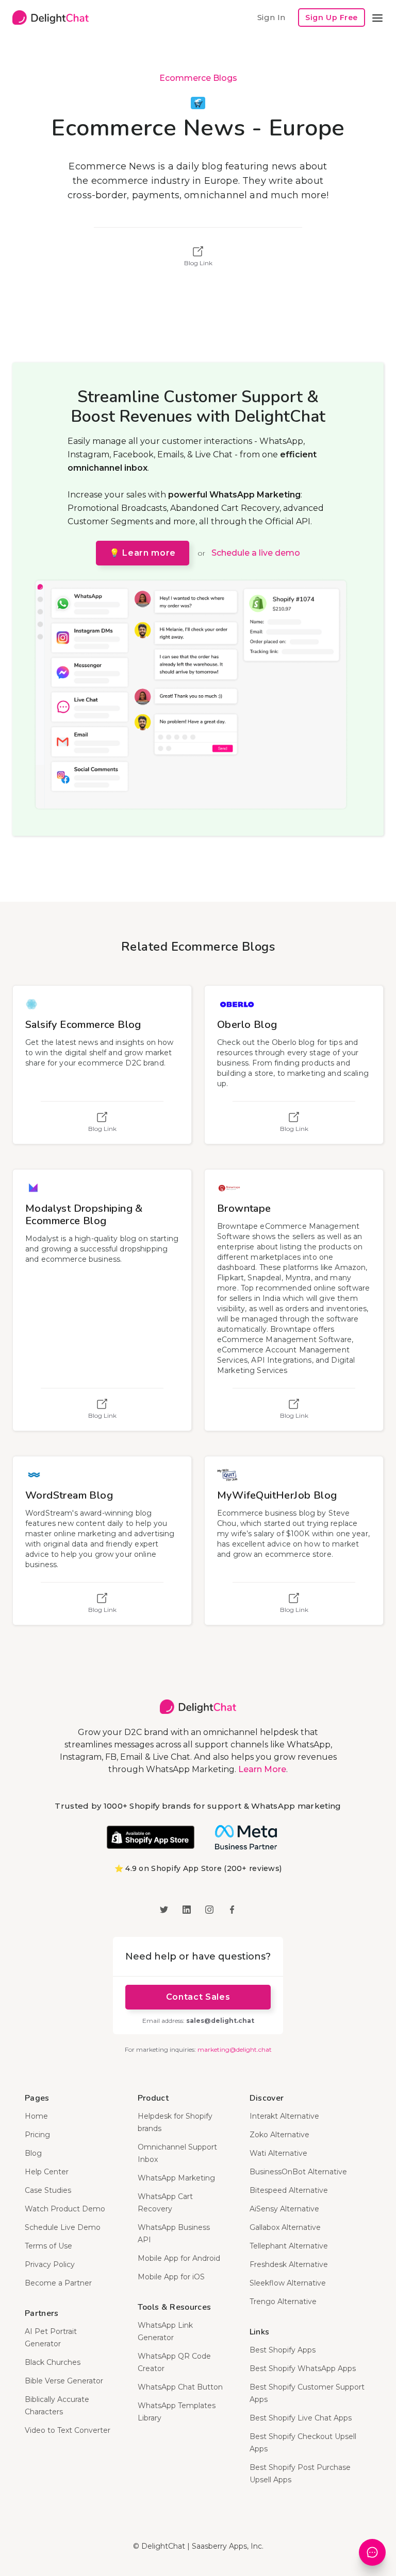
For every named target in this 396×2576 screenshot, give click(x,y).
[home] (51, 18)
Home (36, 2116)
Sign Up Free (332, 18)
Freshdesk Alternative (289, 2264)
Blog (33, 2153)
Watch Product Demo (65, 2209)
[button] (377, 18)
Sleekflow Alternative (288, 2283)
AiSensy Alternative (284, 2209)
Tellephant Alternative (289, 2246)
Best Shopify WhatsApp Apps (303, 2368)
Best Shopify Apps (283, 2350)
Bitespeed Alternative (289, 2190)
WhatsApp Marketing (176, 2178)
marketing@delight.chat (235, 2049)
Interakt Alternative (284, 2116)
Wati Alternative (278, 2153)
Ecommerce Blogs (198, 78)
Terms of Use (48, 2246)
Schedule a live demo (256, 553)
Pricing (37, 2135)
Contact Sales (198, 1997)
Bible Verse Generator (64, 2381)
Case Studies (48, 2190)
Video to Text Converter (68, 2430)
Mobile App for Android (179, 2258)
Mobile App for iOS (171, 2277)
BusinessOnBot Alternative (298, 2172)
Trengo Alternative (283, 2302)
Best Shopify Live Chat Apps (301, 2418)
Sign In (271, 17)
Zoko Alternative (279, 2135)
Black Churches (53, 2362)
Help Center (47, 2172)
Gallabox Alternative (285, 2227)
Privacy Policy (50, 2264)
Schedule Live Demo (63, 2227)
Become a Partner (58, 2283)
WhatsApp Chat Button (180, 2387)
